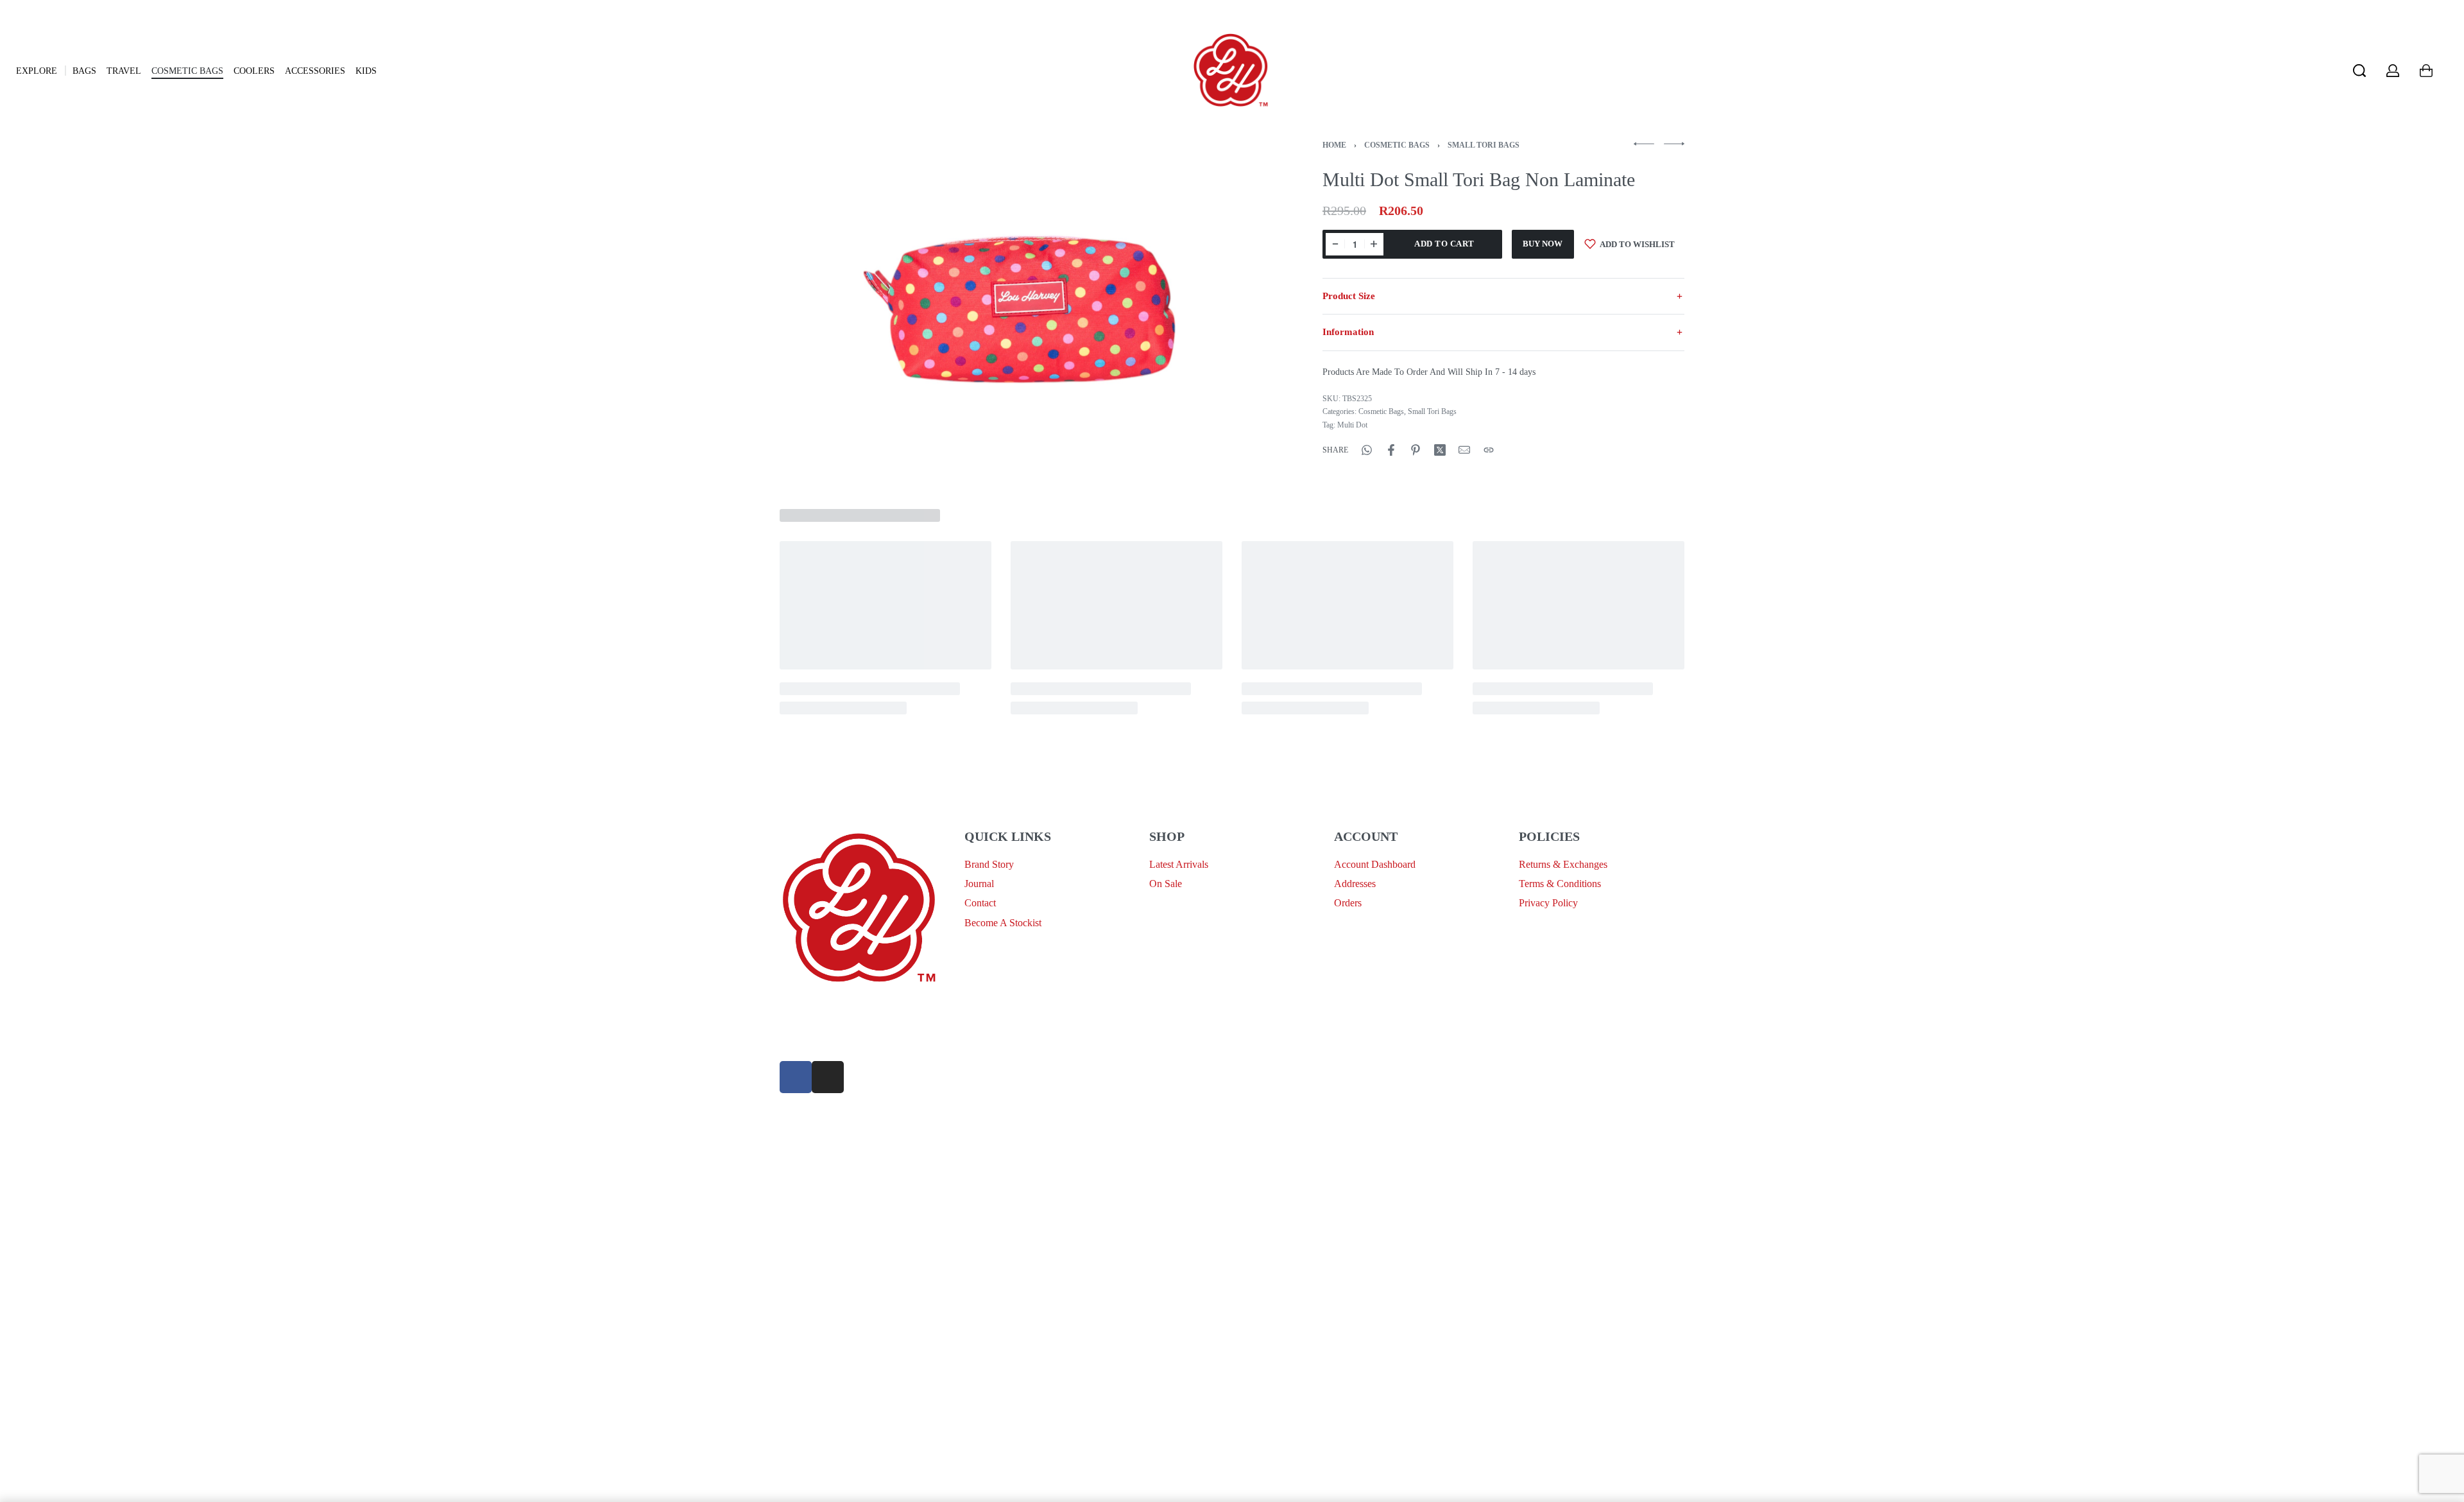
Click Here (1229, 1102)
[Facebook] (796, 1077)
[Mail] (1464, 450)
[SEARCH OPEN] (2359, 71)
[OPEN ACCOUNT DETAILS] (2393, 71)
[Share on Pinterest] (1416, 450)
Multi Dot (1352, 425)
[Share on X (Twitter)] (1440, 450)
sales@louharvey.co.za (826, 1009)
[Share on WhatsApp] (1367, 450)
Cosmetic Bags (1397, 145)
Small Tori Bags (1484, 145)
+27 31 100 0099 (815, 1040)
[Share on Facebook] (1391, 450)
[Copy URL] (1489, 450)
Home (1334, 145)
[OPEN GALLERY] (1019, 309)
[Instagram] (828, 1077)
